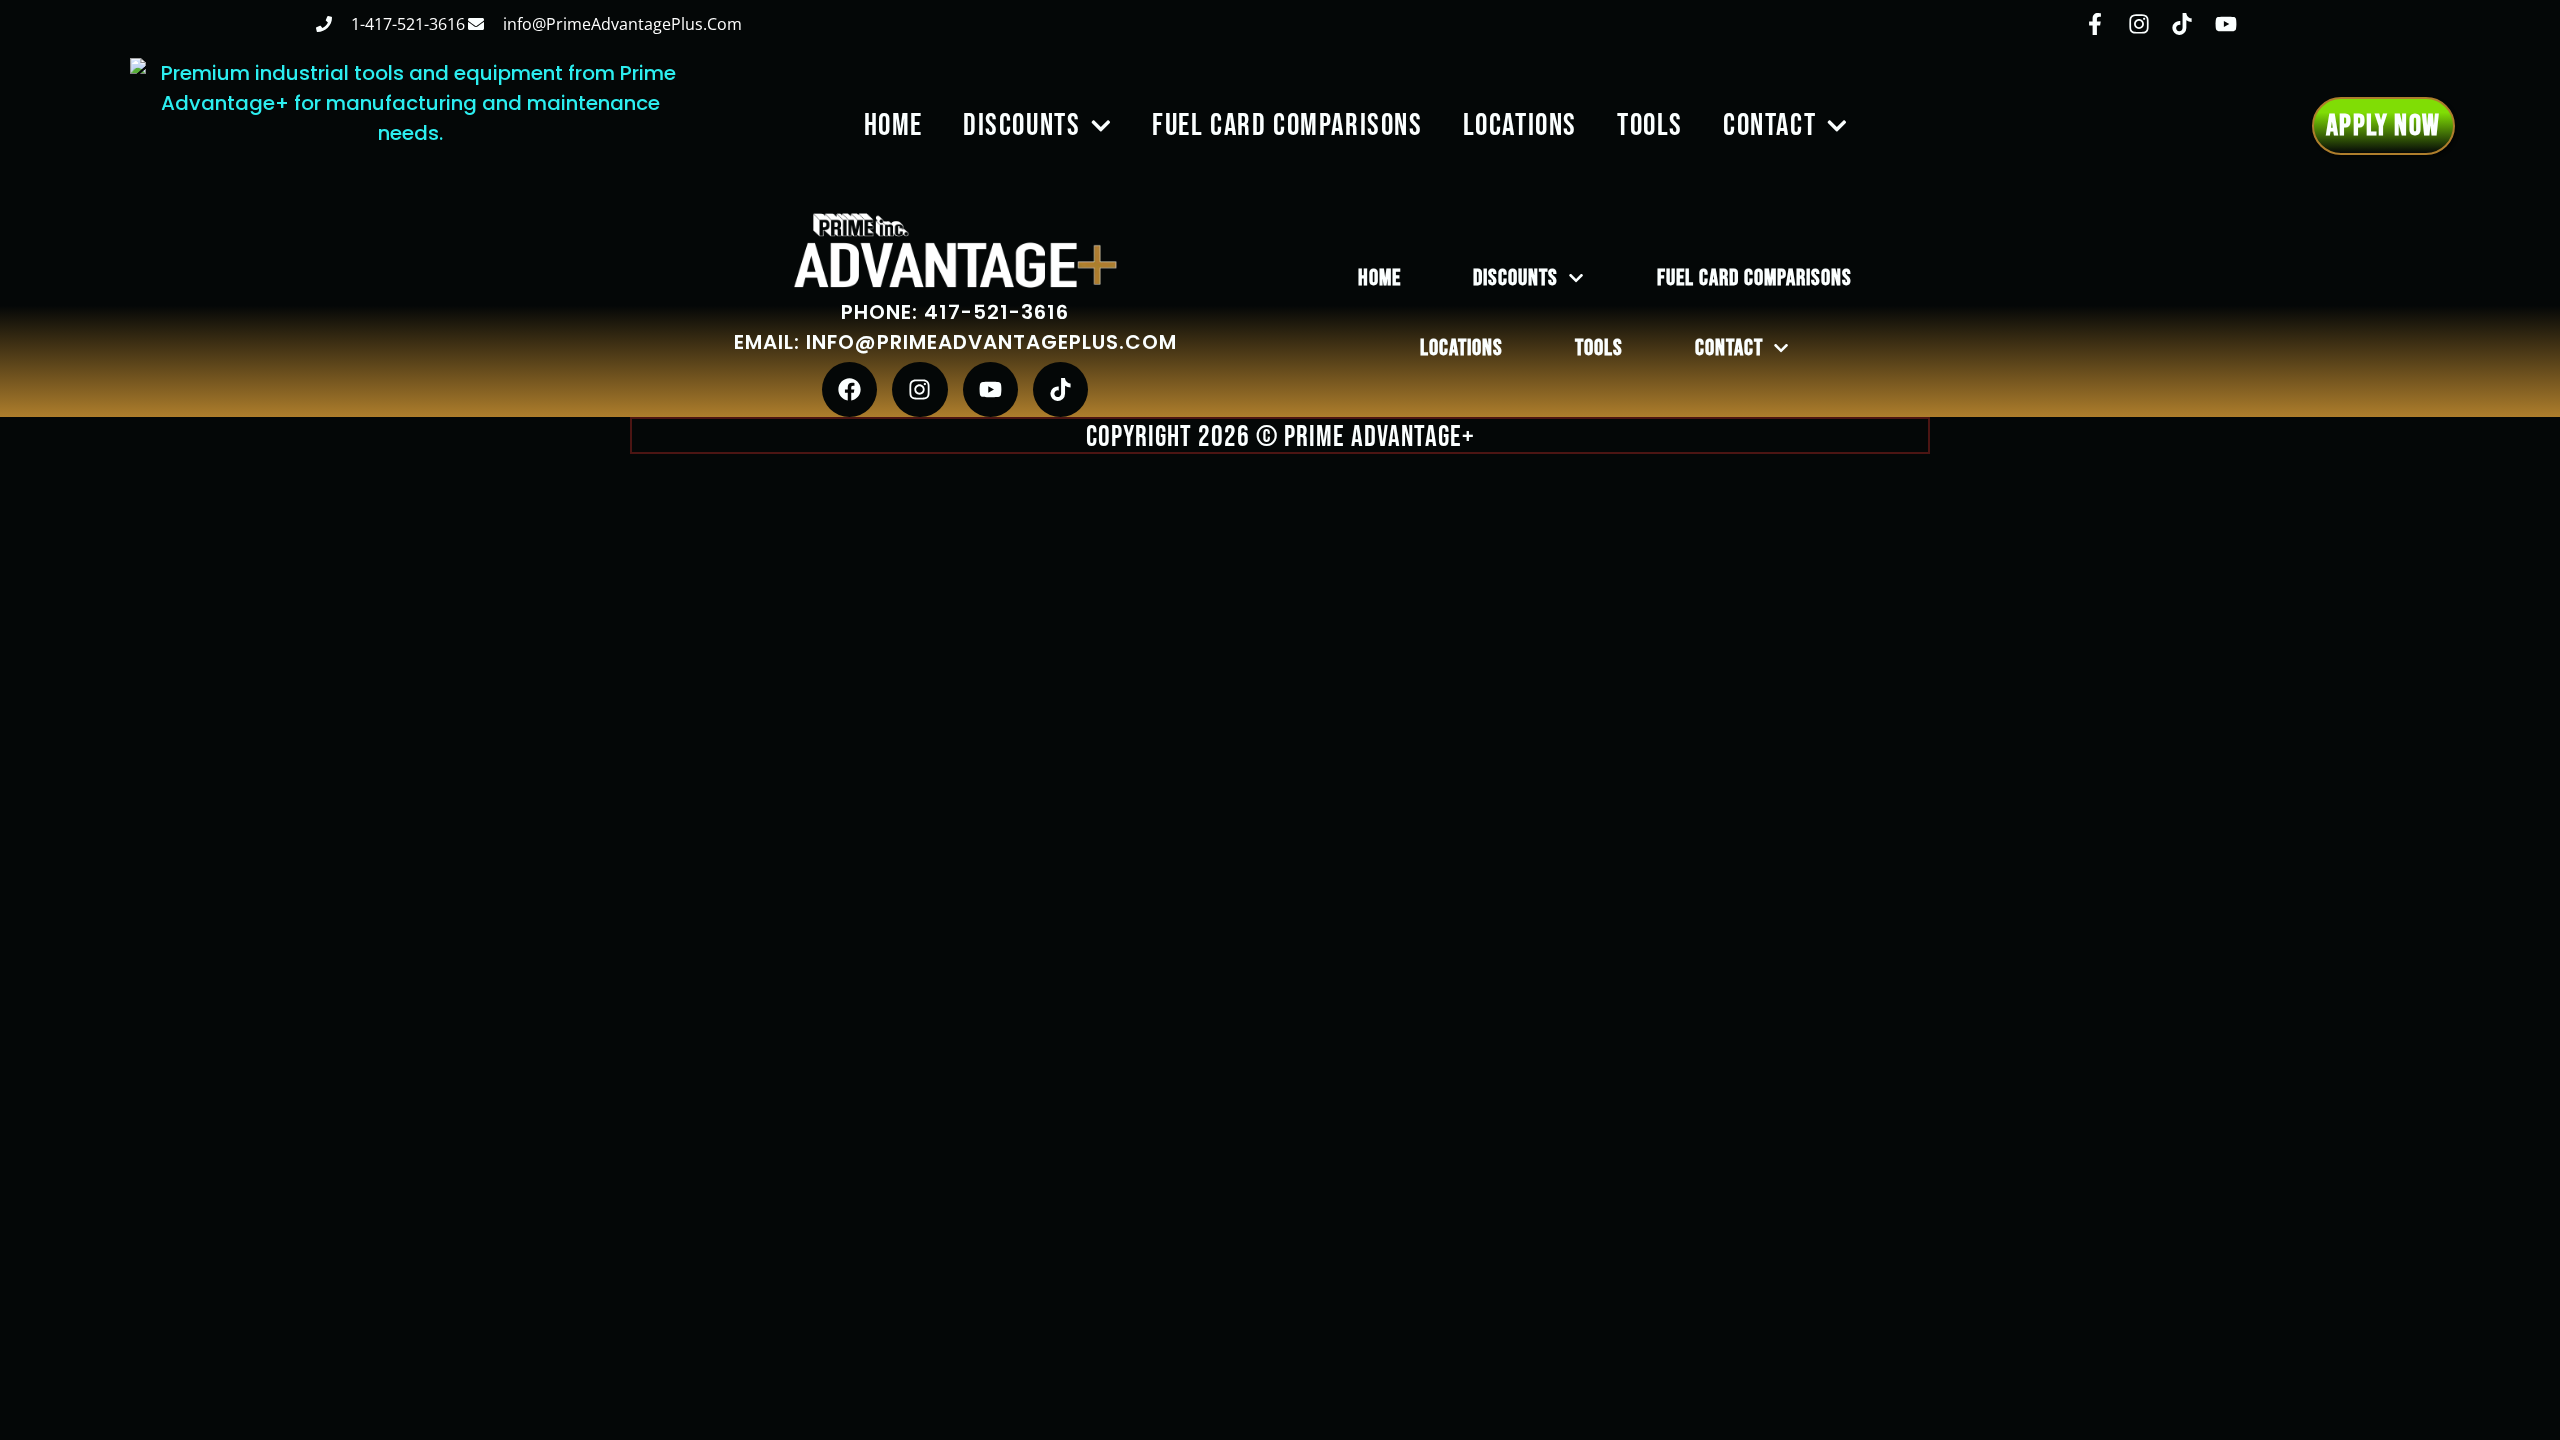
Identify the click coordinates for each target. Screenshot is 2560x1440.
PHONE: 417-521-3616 (955, 312)
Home (893, 125)
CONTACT (1769, 125)
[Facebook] (849, 389)
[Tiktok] (1060, 389)
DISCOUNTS (1021, 125)
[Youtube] (990, 389)
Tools (1650, 125)
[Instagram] (919, 389)
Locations (1520, 125)
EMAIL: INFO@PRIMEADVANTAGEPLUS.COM (955, 342)
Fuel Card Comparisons (1287, 125)
